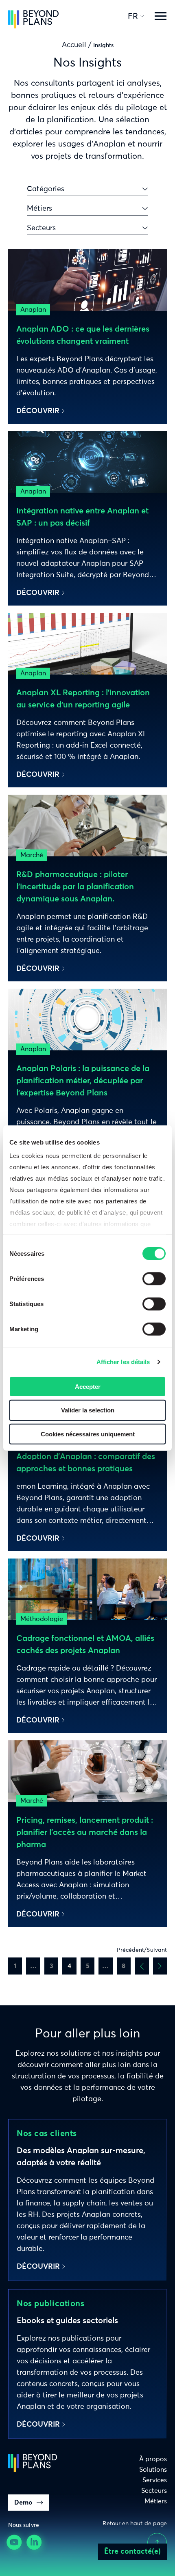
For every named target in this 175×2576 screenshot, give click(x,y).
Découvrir (38, 411)
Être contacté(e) (132, 2552)
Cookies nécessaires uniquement (88, 1434)
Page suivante (160, 1966)
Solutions (153, 2470)
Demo (23, 2503)
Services (155, 2480)
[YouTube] (15, 2543)
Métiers (156, 2501)
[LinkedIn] (35, 2543)
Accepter (88, 1386)
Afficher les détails (123, 1362)
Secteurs (154, 2491)
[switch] (154, 1278)
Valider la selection (88, 1410)
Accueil (74, 45)
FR (133, 16)
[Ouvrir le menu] (160, 16)
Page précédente (142, 1966)
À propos (153, 2459)
